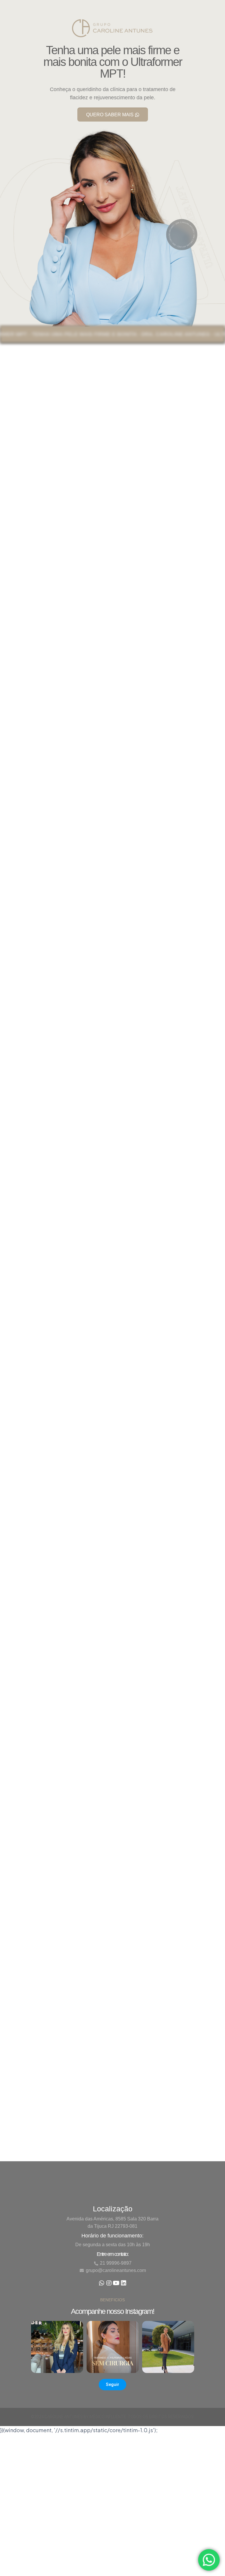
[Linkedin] (124, 2280)
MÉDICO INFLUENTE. (108, 2417)
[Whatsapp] (102, 2280)
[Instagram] (109, 2280)
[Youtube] (116, 2280)
